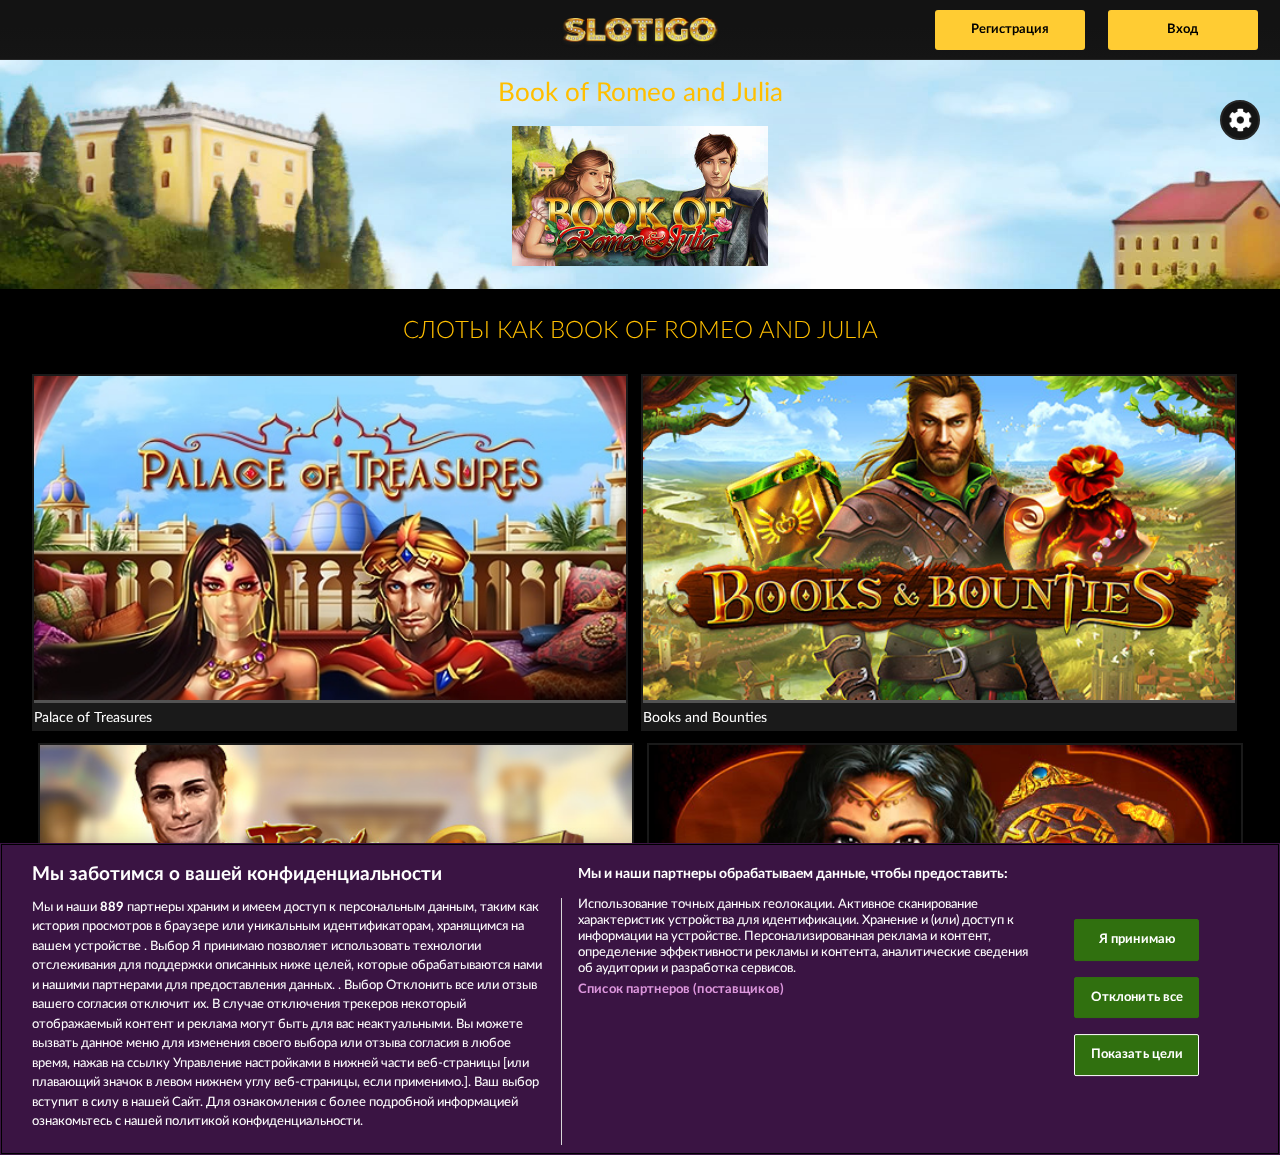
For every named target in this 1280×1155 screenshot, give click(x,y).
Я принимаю (1137, 939)
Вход (1182, 29)
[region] (640, 999)
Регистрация (1010, 29)
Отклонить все (1137, 997)
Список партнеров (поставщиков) (681, 989)
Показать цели (1137, 1054)
